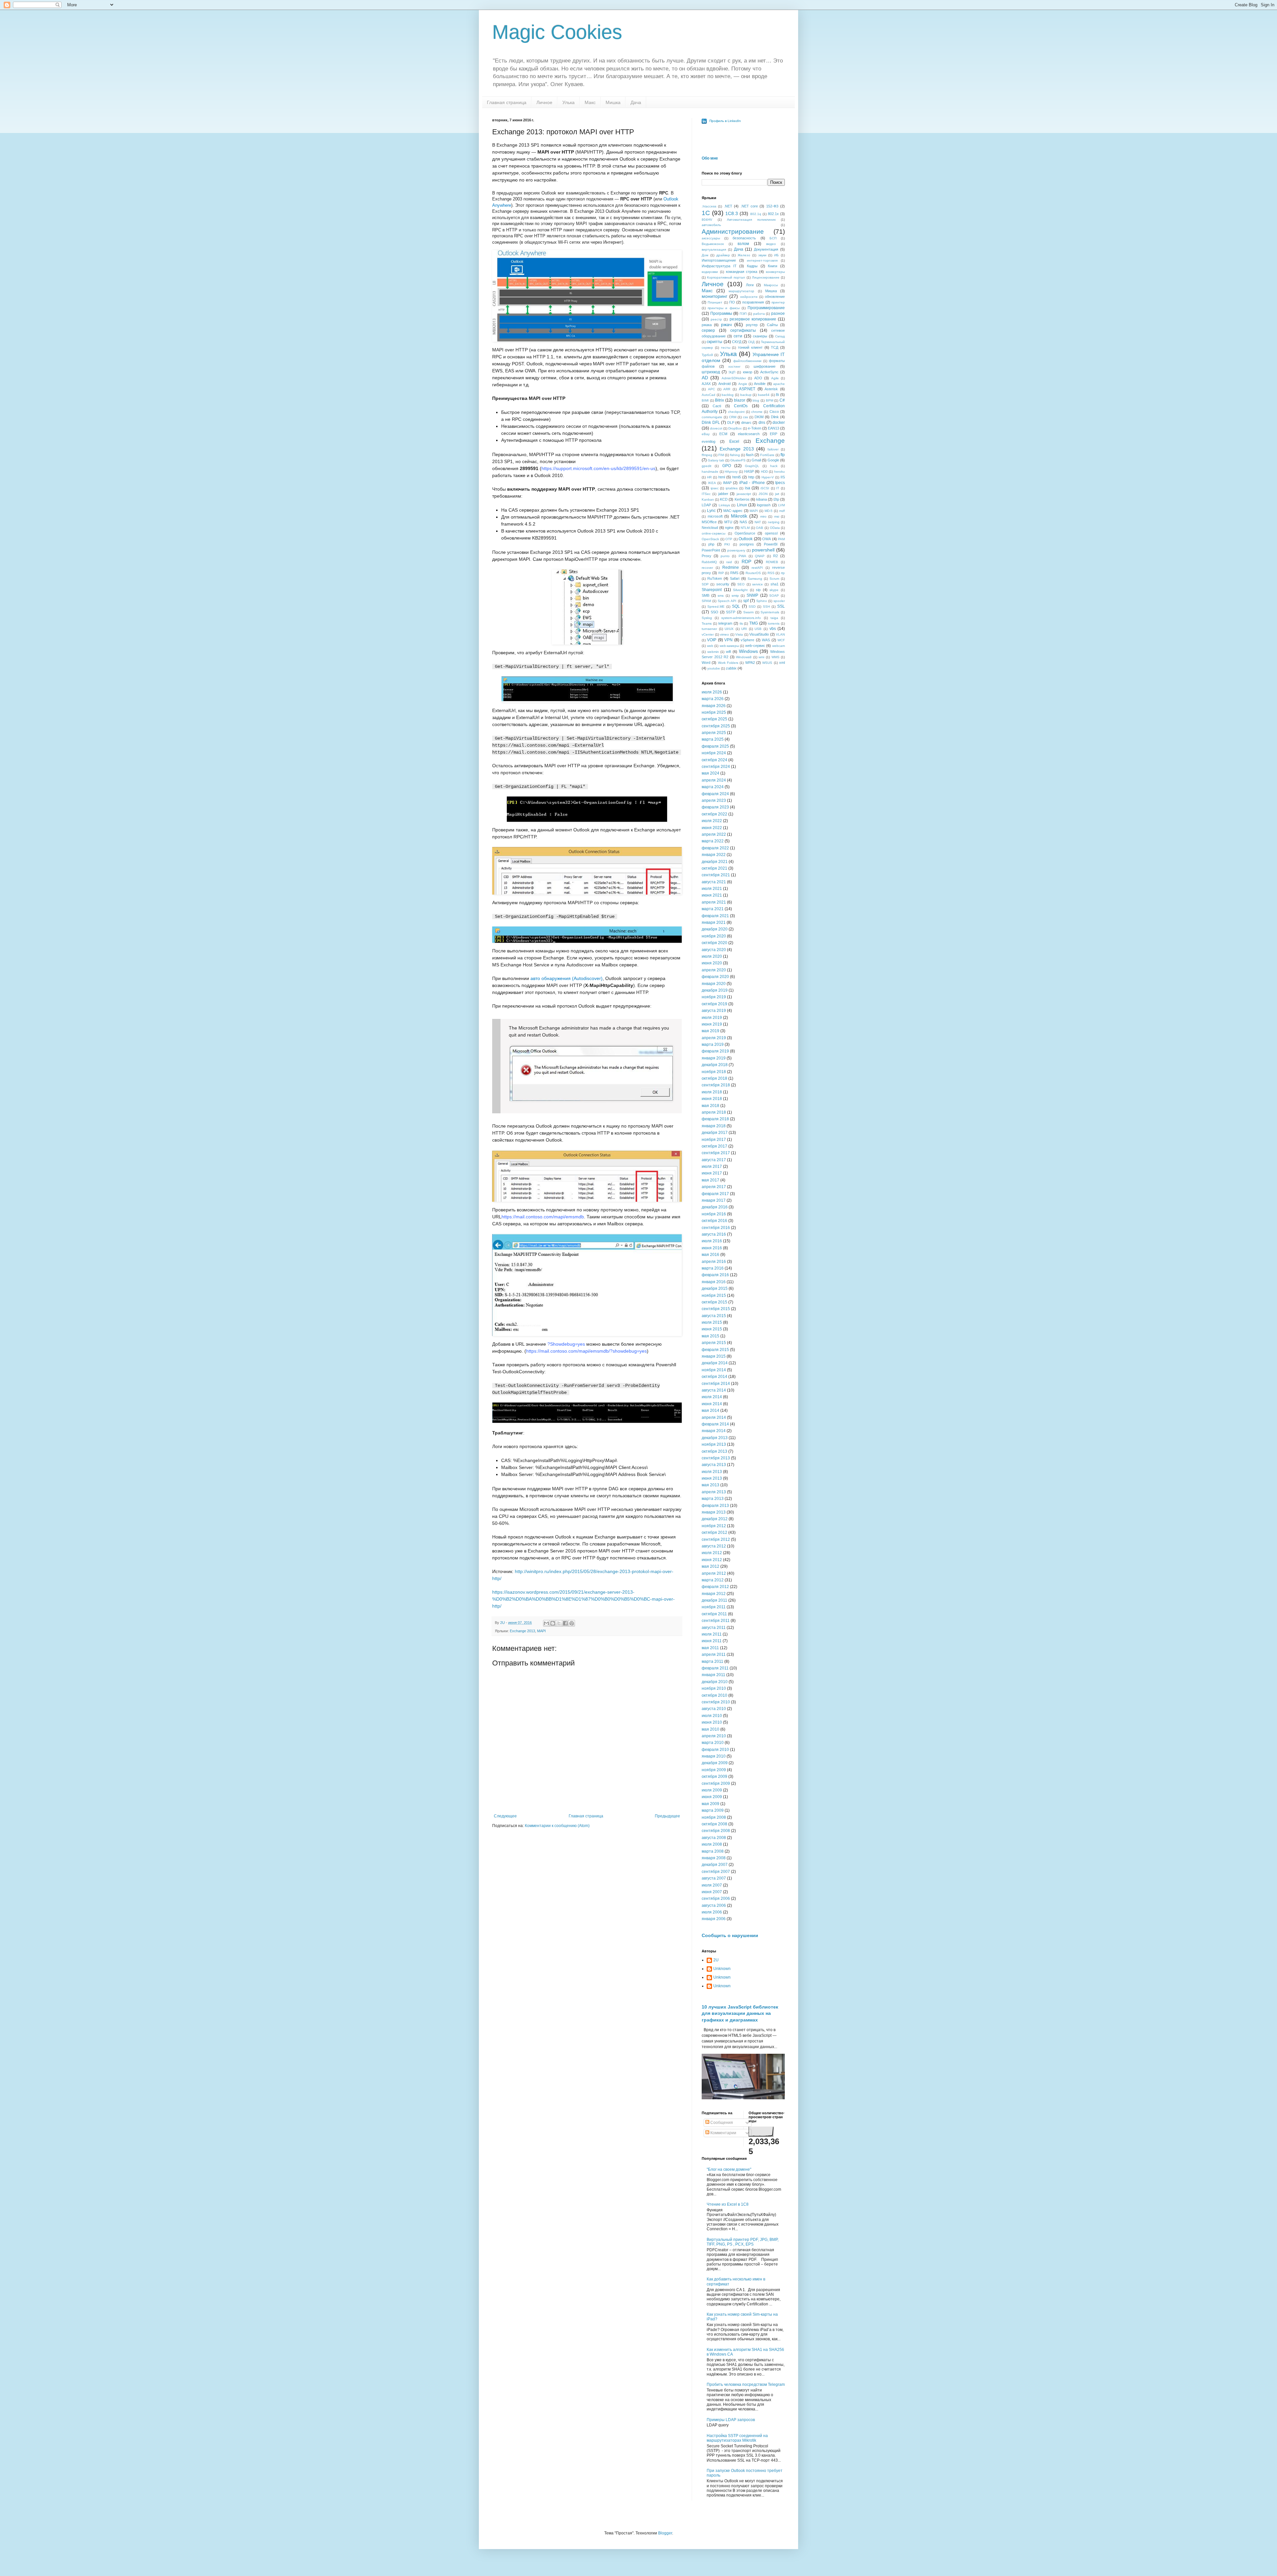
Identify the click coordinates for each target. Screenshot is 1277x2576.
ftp (783, 455)
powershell (763, 550)
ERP (774, 434)
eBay (706, 434)
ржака (707, 325)
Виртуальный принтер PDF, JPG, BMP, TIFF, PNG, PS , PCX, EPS (743, 2242)
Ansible (760, 384)
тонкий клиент (750, 347)
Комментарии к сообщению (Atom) (557, 1826)
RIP (721, 573)
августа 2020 (714, 950)
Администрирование (733, 232)
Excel (734, 441)
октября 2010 (714, 1695)
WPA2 (750, 663)
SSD (752, 607)
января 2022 (714, 855)
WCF (781, 640)
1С (706, 213)
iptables (732, 488)
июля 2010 (712, 1716)
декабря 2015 (715, 1288)
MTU (728, 522)
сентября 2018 (716, 1085)
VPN (728, 640)
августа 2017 (714, 1160)
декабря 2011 (714, 1600)
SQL (736, 606)
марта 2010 (713, 1743)
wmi (761, 657)
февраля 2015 (715, 1350)
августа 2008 (714, 1838)
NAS (743, 522)
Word (706, 663)
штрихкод (711, 372)
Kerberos (742, 499)
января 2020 (714, 984)
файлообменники (747, 361)
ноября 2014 (714, 1370)
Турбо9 (707, 355)
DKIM (759, 417)
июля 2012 (712, 1553)
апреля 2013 (714, 1492)
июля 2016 (712, 1241)
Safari (735, 578)
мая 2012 (710, 1566)
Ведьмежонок (713, 244)
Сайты (772, 325)
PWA (742, 556)
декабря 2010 (715, 1682)
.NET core (749, 206)
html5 (737, 477)
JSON (763, 494)
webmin (713, 652)
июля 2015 (712, 1322)
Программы (721, 313)
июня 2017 (712, 1173)
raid (729, 562)
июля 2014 (712, 1397)
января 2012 (714, 1594)
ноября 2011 (714, 1607)
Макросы (771, 285)
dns (762, 423)
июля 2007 (712, 1885)
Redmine (731, 567)
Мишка (613, 102)
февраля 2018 (715, 1119)
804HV (707, 220)
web (710, 646)
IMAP (727, 483)
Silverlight (740, 590)
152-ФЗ (772, 206)
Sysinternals (770, 612)
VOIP (712, 640)
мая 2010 (710, 1729)
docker (779, 423)
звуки (762, 255)
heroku (780, 472)
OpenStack (710, 539)
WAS (766, 640)
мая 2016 (710, 1255)
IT (778, 488)
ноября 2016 (714, 1214)
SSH (766, 607)
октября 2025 (714, 719)
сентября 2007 (716, 1872)
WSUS (767, 663)
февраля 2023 (715, 807)
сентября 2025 (716, 726)
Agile (775, 378)
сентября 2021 (716, 875)
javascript (744, 494)
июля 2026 (712, 692)
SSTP (731, 612)
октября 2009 (714, 1777)
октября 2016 (714, 1221)
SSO (714, 612)
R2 (776, 556)
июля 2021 (712, 889)
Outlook (746, 539)
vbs (773, 629)
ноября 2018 (714, 1072)
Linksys (724, 505)
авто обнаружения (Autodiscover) (567, 978)
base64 (764, 395)
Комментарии (723, 2133)
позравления (753, 302)
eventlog (709, 441)
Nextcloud (710, 528)
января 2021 (714, 922)
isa (748, 488)
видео (771, 244)
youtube (714, 668)
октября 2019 (714, 1004)
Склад (780, 336)
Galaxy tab (716, 460)
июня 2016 (712, 1248)
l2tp (776, 499)
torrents (774, 623)
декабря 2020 (715, 929)
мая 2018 (710, 1106)
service (758, 584)
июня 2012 (712, 1560)
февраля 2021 (715, 916)
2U (716, 1960)
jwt (777, 494)
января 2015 (714, 1356)
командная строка (742, 272)
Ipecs (780, 483)
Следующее (505, 1816)
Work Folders (728, 663)
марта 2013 (713, 1499)
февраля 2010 (715, 1750)
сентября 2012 (716, 1539)
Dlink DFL (711, 423)
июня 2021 (712, 895)
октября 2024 (714, 760)
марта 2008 (713, 1851)
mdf (782, 511)
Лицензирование (766, 277)
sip (758, 590)
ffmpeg (707, 455)
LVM (781, 505)
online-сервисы (713, 533)
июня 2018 (712, 1099)
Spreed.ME (716, 607)
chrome (757, 412)
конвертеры (775, 272)
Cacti (717, 406)
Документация (766, 249)
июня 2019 (712, 1024)
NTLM (745, 528)
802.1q (756, 214)
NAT (758, 522)
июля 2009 (712, 1790)
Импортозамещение (719, 260)
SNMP (752, 595)
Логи (750, 285)
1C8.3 (732, 213)
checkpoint (736, 412)
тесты (726, 348)
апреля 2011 (714, 1655)
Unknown (722, 1969)
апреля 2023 (714, 800)
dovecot (716, 428)
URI (744, 629)
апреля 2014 (714, 1417)
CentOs (741, 406)
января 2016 (714, 1282)
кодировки (710, 272)
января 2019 (714, 1058)
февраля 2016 (715, 1275)
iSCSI (765, 488)
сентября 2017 (716, 1153)
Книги (773, 266)
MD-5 (769, 511)
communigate (712, 417)
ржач (726, 324)
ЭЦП (732, 372)
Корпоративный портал (726, 277)
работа (759, 314)
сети (738, 336)
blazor (740, 400)
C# (782, 400)
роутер (752, 325)
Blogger (665, 2533)
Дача (636, 102)
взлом (743, 244)
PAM (781, 539)
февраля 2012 (715, 1587)
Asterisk (771, 389)
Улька (568, 102)
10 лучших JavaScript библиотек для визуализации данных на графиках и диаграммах (740, 2013)
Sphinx (762, 601)
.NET (728, 206)
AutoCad (709, 395)
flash (750, 455)
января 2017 (714, 1200)
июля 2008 (712, 1844)
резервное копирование (753, 319)
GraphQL (752, 466)
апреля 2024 (714, 780)
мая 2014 (710, 1411)
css (745, 417)
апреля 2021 (714, 902)
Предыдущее (667, 1816)
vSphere (747, 640)
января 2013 (714, 1512)
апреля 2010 (714, 1736)
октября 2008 (714, 1824)
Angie (743, 384)
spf (746, 601)
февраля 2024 (715, 794)
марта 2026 (713, 699)
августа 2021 (714, 882)
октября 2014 (714, 1377)
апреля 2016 (714, 1262)
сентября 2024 (716, 767)
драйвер (723, 255)
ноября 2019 (714, 997)
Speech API (727, 601)
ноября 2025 (714, 712)
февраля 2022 (715, 848)
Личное (544, 102)
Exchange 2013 (522, 1631)
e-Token (755, 428)
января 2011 (713, 1675)
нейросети (749, 297)
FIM (721, 455)
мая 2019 (710, 1031)
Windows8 (744, 657)
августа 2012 (714, 1546)
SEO (741, 584)
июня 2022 (712, 828)
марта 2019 (713, 1044)
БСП (773, 238)
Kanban (708, 499)
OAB (760, 528)
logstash (764, 505)
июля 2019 (712, 1018)
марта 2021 (713, 909)
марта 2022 (713, 841)
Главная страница (507, 102)
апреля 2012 (714, 1573)
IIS (783, 477)
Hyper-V (768, 477)
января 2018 (714, 1126)
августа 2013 (714, 1465)
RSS (771, 573)
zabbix (731, 668)
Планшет (715, 302)
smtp (735, 596)
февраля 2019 (715, 1051)
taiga (774, 618)
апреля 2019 (714, 1038)
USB (758, 629)
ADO (758, 378)
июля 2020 (712, 956)
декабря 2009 (715, 1763)
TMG (754, 623)
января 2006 (714, 1919)
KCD (724, 499)
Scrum (774, 579)
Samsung (755, 579)
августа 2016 (714, 1234)
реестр (716, 319)
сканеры (760, 336)
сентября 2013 (716, 1458)
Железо (744, 255)
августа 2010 (714, 1709)
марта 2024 (713, 787)
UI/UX (729, 629)
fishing (735, 455)
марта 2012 (713, 1580)
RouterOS (753, 573)
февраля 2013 (715, 1506)
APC (711, 389)
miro (763, 516)
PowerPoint (711, 550)
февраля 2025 (715, 746)
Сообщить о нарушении (730, 1935)
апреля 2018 (714, 1112)
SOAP (774, 596)
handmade (710, 472)
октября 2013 (714, 1451)
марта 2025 (713, 739)
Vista (739, 634)
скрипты (714, 342)
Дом (705, 255)
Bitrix (719, 400)
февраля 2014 (715, 1424)
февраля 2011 (715, 1668)
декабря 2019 (715, 990)
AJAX (706, 384)
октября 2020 (714, 943)
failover (773, 449)
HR (709, 477)
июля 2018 (712, 1092)
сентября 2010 (716, 1702)
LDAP (706, 505)
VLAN (780, 634)
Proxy (707, 556)
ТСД (775, 347)
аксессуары (711, 238)
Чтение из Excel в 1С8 (728, 2204)
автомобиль (711, 225)
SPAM (706, 601)
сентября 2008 (716, 1831)
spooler (779, 601)
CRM (733, 417)
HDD (764, 472)
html (722, 477)
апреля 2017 (714, 1187)
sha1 (775, 584)
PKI (727, 544)
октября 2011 (714, 1614)
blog (756, 400)
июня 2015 (712, 1329)
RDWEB (772, 562)
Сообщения (721, 2123)
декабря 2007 (715, 1865)
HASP (749, 471)
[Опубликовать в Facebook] (565, 1623)
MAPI (541, 1631)
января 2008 (714, 1858)
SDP (705, 584)
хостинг (734, 367)
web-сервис (755, 646)
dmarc (746, 423)
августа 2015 (714, 1316)
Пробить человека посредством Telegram (746, 2385)
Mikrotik (739, 516)
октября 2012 (714, 1533)
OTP (729, 539)
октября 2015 (714, 1302)
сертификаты (743, 330)
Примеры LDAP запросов (731, 2420)
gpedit (707, 466)
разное (778, 313)
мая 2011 (710, 1648)
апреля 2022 (714, 834)
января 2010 (714, 1756)
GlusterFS (738, 460)
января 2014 (714, 1431)
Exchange (770, 441)
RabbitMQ (709, 562)
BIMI (705, 400)
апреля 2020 (714, 970)
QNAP (760, 556)
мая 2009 (710, 1804)
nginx (729, 528)
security (723, 584)
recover (707, 568)
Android (724, 384)
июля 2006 (712, 1912)
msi (777, 516)
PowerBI (771, 544)
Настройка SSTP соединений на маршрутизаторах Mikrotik (737, 2438)
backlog (728, 395)
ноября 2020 (714, 936)
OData (775, 528)
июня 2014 (712, 1404)
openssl (771, 533)
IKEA (712, 483)
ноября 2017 (714, 1140)
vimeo (724, 634)
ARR (727, 389)
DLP (731, 423)
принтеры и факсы (723, 308)
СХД (751, 342)
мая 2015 (710, 1336)
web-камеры (729, 646)
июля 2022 (712, 821)
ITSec (706, 494)
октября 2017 (714, 1146)
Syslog (707, 618)
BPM (770, 400)
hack (774, 466)
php (711, 544)
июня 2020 (712, 963)
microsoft (715, 516)
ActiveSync (769, 372)
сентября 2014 (716, 1384)
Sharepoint (712, 590)
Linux (742, 505)
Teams (707, 623)
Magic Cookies (557, 32)
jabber (723, 494)
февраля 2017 (715, 1194)
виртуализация (714, 249)
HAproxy (731, 472)
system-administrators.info (741, 618)
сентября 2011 (716, 1621)
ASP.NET (747, 389)
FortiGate (767, 455)
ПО (732, 302)
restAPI (757, 568)
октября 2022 (714, 814)
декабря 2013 (715, 1438)
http (751, 477)
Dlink (775, 417)
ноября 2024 (714, 753)
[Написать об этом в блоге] (553, 1623)
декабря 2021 (715, 862)
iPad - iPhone (752, 483)
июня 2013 (712, 1478)
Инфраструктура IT (719, 266)
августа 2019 (714, 1011)
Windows (748, 651)
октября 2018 (714, 1078)
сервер (708, 330)
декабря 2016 (715, 1207)
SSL (781, 606)
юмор (748, 372)
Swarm (748, 612)
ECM (723, 434)
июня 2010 (712, 1722)
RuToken (715, 578)
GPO (727, 466)
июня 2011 (712, 1641)
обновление (775, 297)
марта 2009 (713, 1810)
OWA (767, 539)
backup (746, 395)
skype (774, 590)
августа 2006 (714, 1905)
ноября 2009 (714, 1770)
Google (773, 460)
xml (782, 663)
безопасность (744, 238)
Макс (590, 102)
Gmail (756, 460)
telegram (725, 623)
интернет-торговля (762, 260)
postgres (747, 544)
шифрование (765, 366)
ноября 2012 (714, 1526)
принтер (778, 302)
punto (725, 556)
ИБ (777, 255)
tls (741, 623)
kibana (762, 499)
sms (721, 596)
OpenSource (745, 533)
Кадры (752, 266)
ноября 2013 (714, 1444)
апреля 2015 (714, 1343)
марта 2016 (713, 1268)
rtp (783, 573)
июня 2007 (712, 1892)
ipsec (715, 488)
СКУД (737, 342)
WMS (776, 657)
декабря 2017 (715, 1133)
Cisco (774, 412)
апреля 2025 (714, 733)
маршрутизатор (741, 291)
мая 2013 (710, 1485)
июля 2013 (712, 1472)
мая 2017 (710, 1180)
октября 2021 (714, 868)
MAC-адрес (733, 511)
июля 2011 (712, 1634)
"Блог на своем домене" (729, 2169)
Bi (777, 395)
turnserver (709, 629)
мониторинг (714, 296)
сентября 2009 (716, 1783)
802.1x (773, 214)
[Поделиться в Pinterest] (572, 1623)
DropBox (735, 428)
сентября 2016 (716, 1228)
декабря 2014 (715, 1363)
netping (774, 522)
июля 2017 (712, 1166)
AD (705, 378)
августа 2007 (714, 1878)
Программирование (766, 308)
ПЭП (743, 314)
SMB (706, 595)
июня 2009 (712, 1797)
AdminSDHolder (734, 378)
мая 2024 (710, 773)
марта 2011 (712, 1661)
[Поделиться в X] (559, 1623)
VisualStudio (759, 634)
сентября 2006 (716, 1899)
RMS (734, 573)
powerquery (736, 550)
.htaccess (709, 206)
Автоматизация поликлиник (751, 220)
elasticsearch (749, 434)
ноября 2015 (714, 1295)
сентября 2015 (716, 1309)
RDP (746, 561)
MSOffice (709, 522)
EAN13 (774, 428)
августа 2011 (714, 1628)
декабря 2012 (715, 1519)
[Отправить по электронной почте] (546, 1623)
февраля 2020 (715, 977)
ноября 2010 (714, 1688)
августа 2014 (714, 1390)
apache (779, 384)
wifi (728, 652)
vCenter (708, 634)
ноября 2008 (714, 1817)
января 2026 (714, 706)
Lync (711, 511)
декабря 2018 (715, 1065)
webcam (779, 646)
